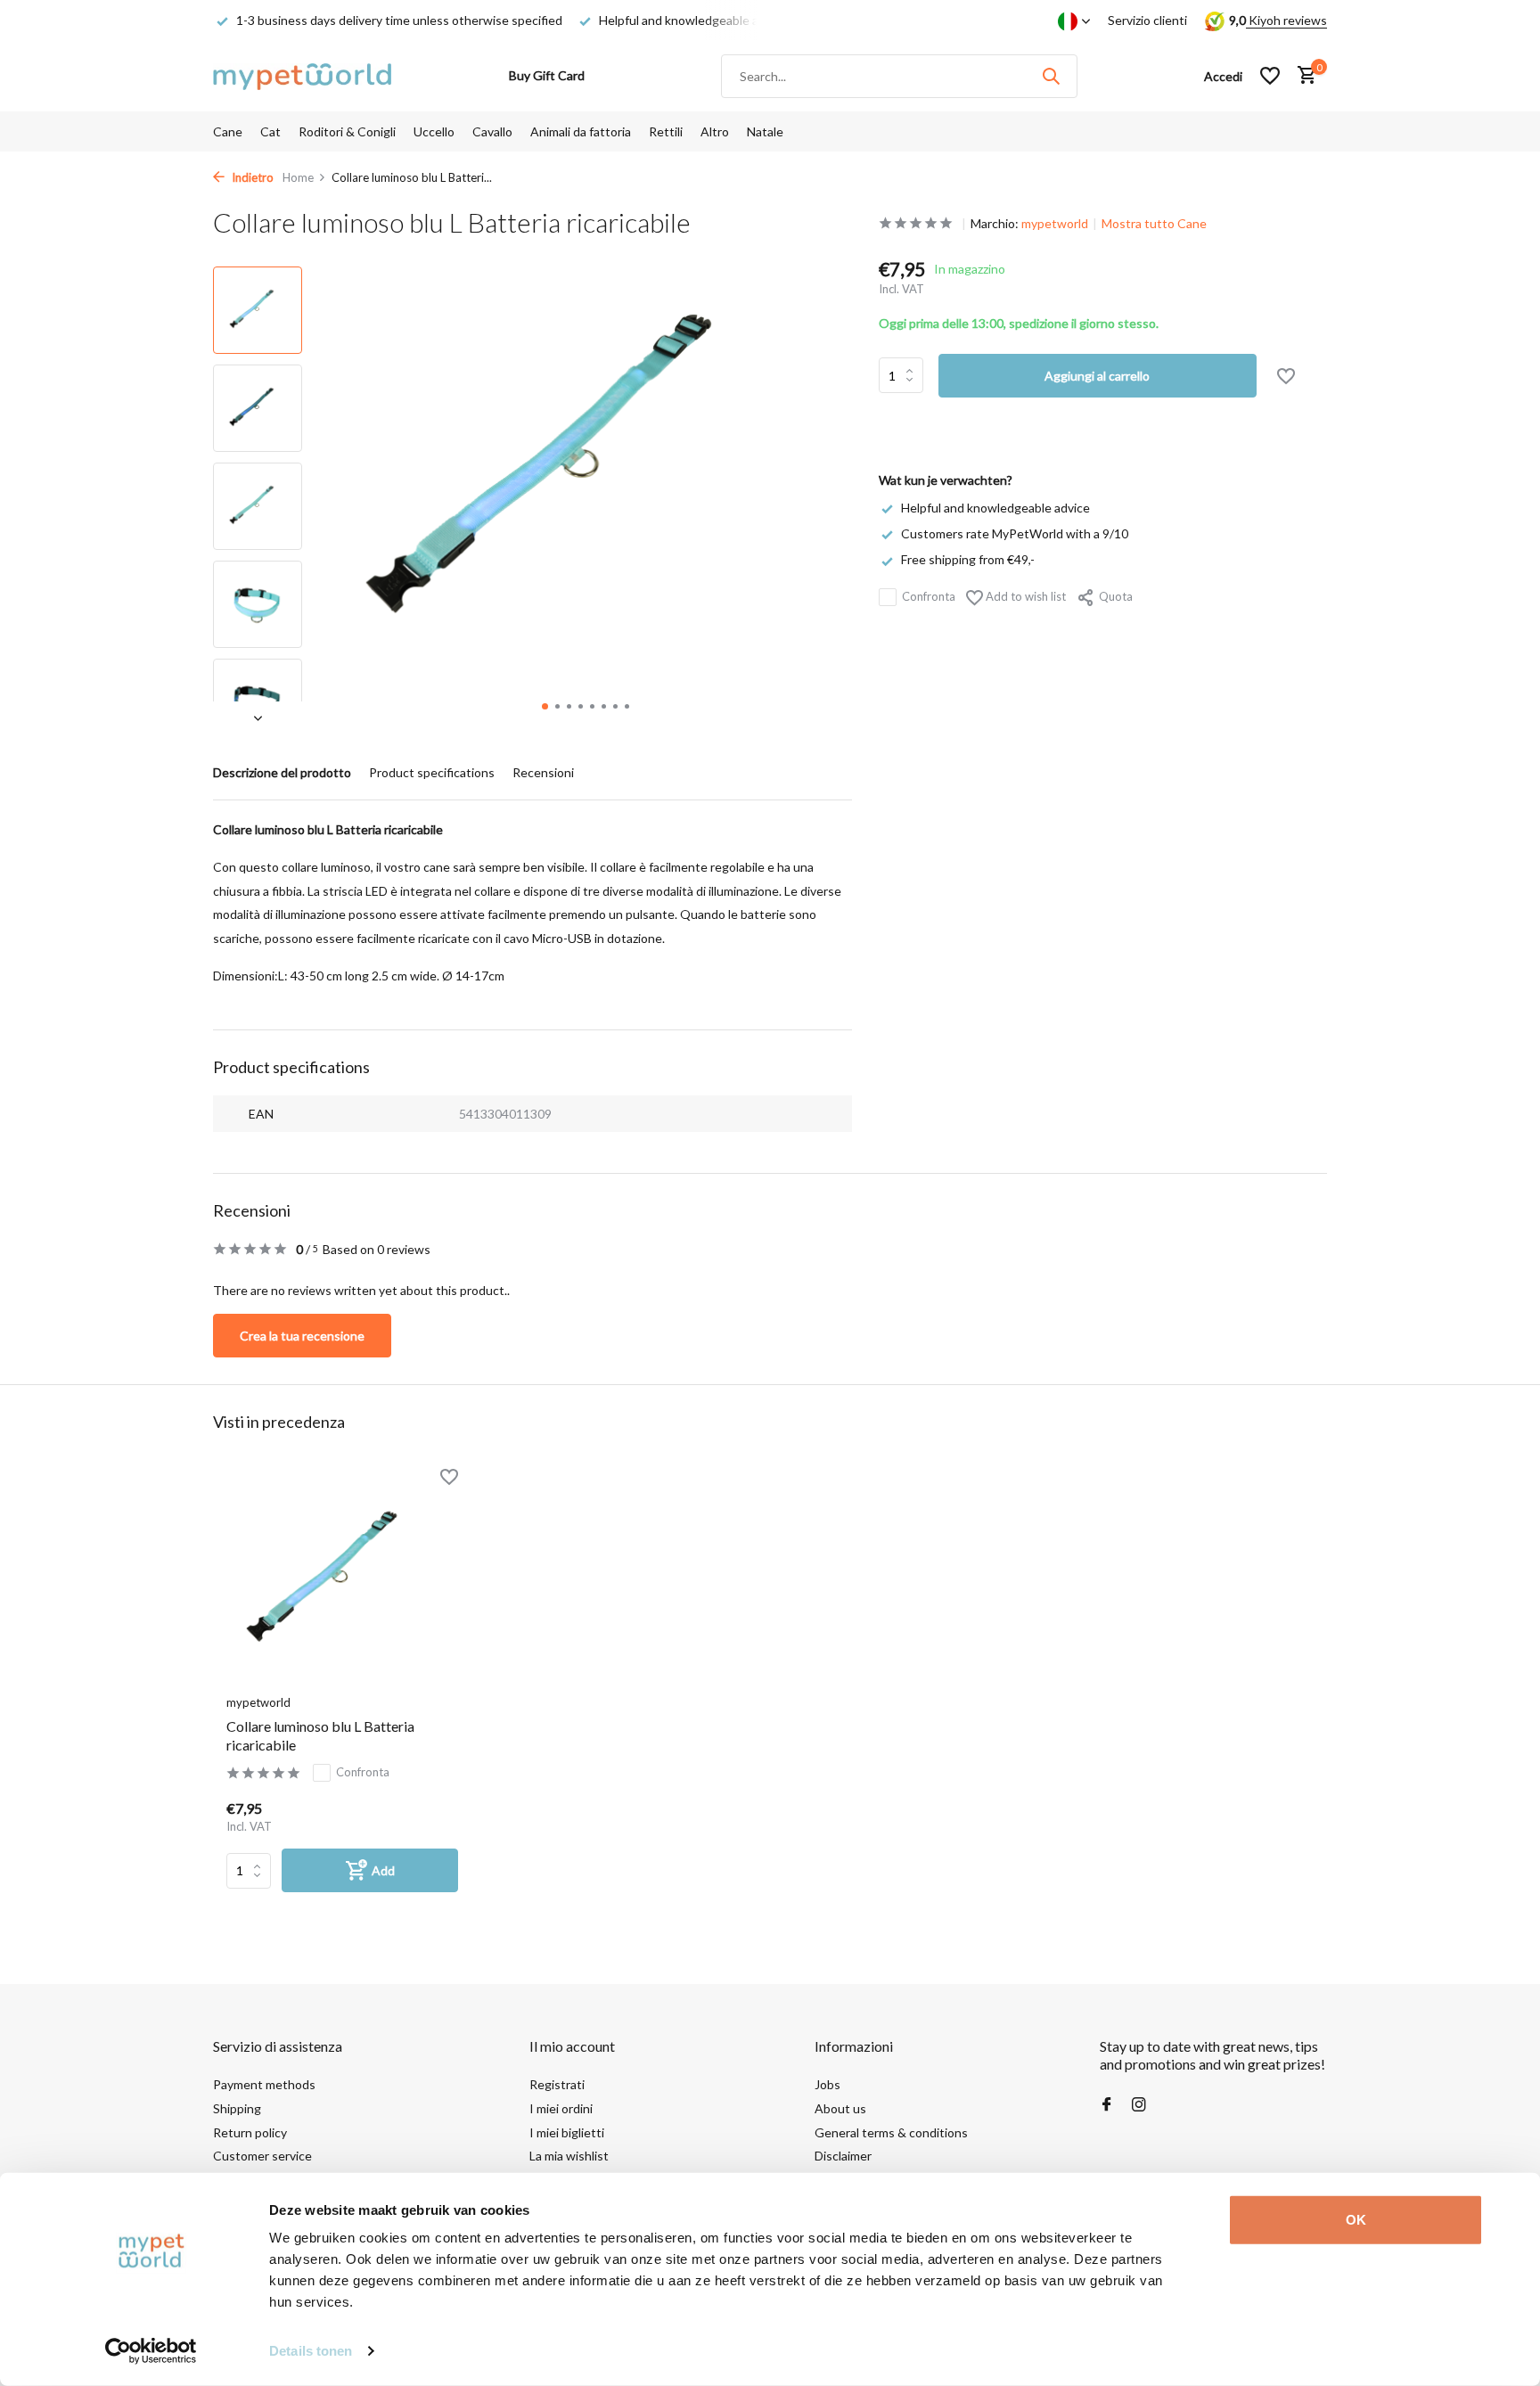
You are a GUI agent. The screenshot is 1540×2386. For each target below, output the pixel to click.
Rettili (666, 131)
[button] (545, 706)
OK (1356, 2220)
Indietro (251, 177)
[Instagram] (1139, 2105)
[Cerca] (1051, 76)
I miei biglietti (567, 2132)
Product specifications (432, 772)
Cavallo (492, 131)
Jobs (827, 2084)
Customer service (262, 2156)
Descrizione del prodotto (282, 772)
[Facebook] (1107, 2105)
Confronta (929, 596)
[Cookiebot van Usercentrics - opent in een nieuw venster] (151, 2351)
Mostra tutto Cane (1154, 223)
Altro (715, 131)
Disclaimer (843, 2156)
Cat (270, 131)
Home (298, 177)
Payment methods (264, 2084)
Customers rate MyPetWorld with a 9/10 (1015, 533)
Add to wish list (1024, 596)
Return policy (250, 2132)
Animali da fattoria (581, 131)
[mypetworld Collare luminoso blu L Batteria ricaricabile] (342, 1581)
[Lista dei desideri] (1270, 76)
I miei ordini (561, 2108)
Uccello (434, 131)
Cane (228, 131)
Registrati (557, 2084)
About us (840, 2108)
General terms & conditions (891, 2132)
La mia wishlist (569, 2156)
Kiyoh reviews (1286, 20)
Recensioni (543, 772)
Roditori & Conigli (347, 131)
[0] (1302, 76)
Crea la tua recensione (302, 1336)
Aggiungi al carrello (1097, 376)
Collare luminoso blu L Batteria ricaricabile (320, 1735)
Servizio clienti (1147, 20)
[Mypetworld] (302, 76)
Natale (765, 131)
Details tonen (311, 2351)
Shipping (237, 2108)
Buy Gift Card (547, 75)
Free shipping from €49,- (968, 559)
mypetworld (1055, 223)
